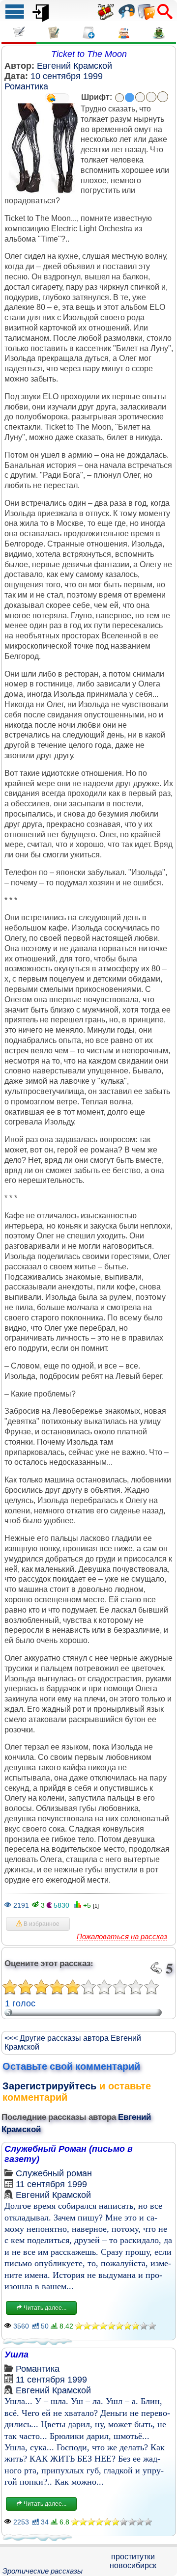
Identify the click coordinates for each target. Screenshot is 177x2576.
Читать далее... (44, 2308)
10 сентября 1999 (67, 76)
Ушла (16, 2355)
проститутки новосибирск (133, 2561)
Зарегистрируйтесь (49, 2086)
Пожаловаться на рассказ (122, 1936)
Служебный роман (54, 2173)
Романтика (26, 86)
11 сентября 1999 (51, 2184)
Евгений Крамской (74, 66)
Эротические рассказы (43, 2571)
